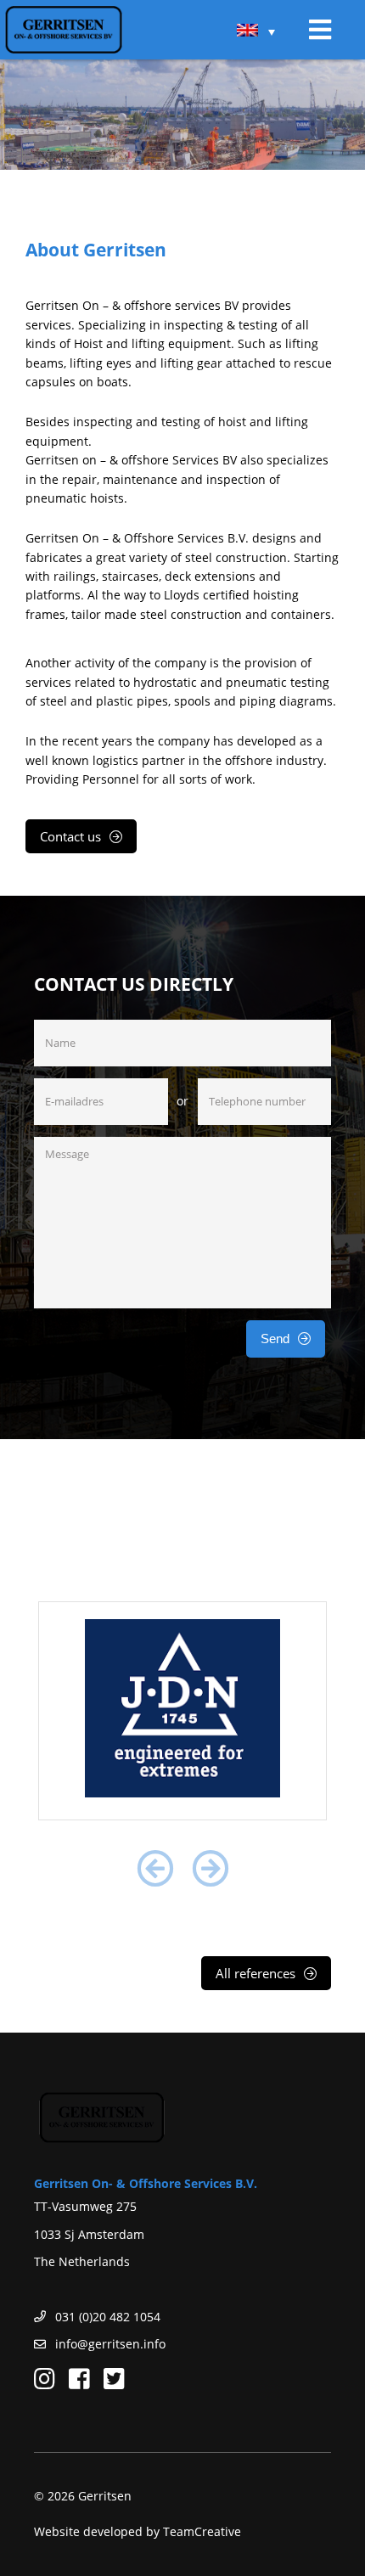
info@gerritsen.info (110, 2344)
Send (275, 1339)
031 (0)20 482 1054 (108, 2317)
